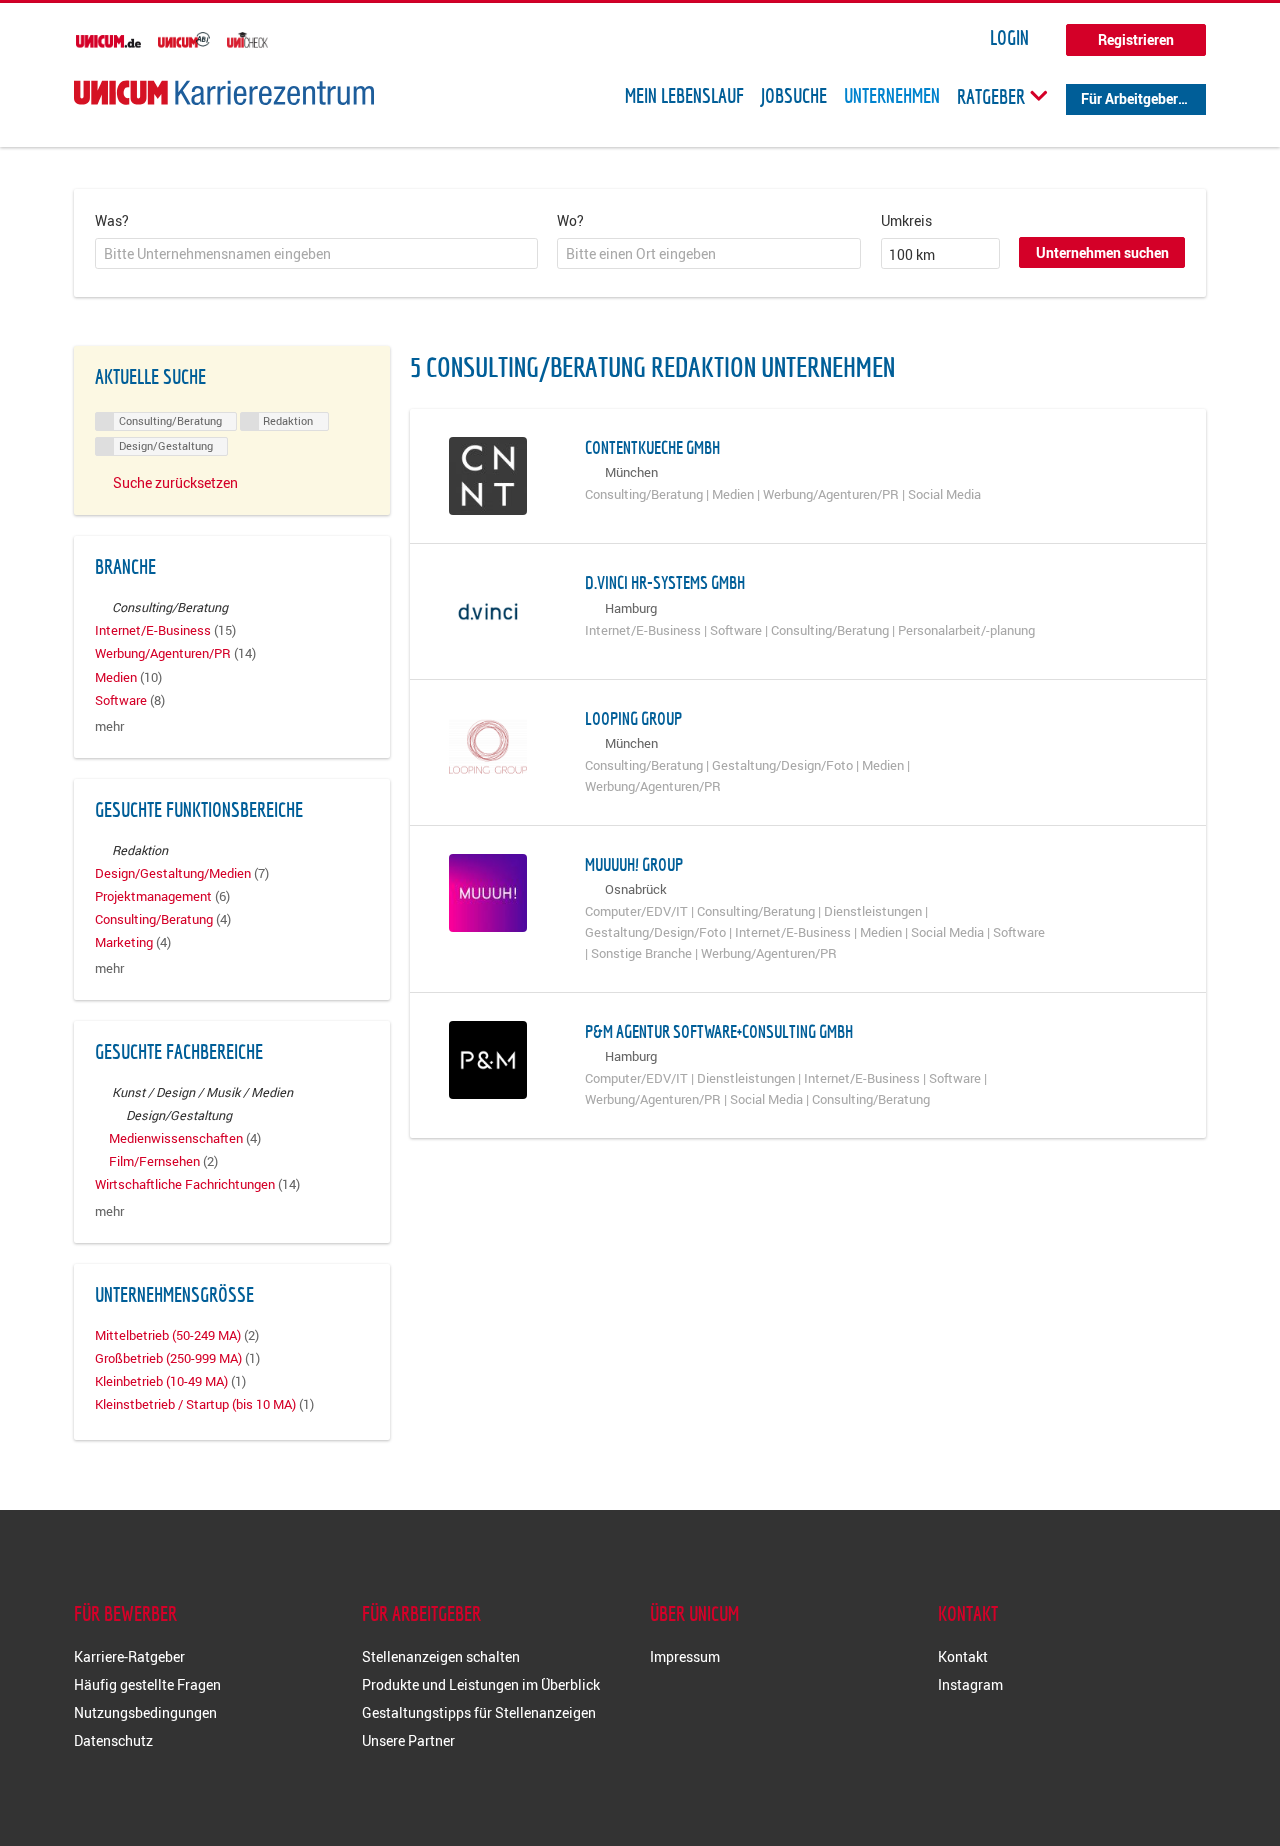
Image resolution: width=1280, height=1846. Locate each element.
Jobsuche (794, 96)
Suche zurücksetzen (175, 482)
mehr (109, 726)
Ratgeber (993, 96)
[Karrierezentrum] (224, 92)
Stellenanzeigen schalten (441, 1656)
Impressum (685, 1656)
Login (1009, 38)
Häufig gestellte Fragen (147, 1684)
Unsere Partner (408, 1740)
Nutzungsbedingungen (145, 1712)
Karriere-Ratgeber (129, 1656)
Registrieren (1136, 39)
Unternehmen (892, 96)
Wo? (570, 220)
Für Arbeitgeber (1129, 98)
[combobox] (316, 254)
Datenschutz (113, 1740)
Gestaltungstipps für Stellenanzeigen (479, 1712)
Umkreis (906, 220)
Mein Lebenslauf (684, 96)
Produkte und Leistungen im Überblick (481, 1684)
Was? (112, 220)
